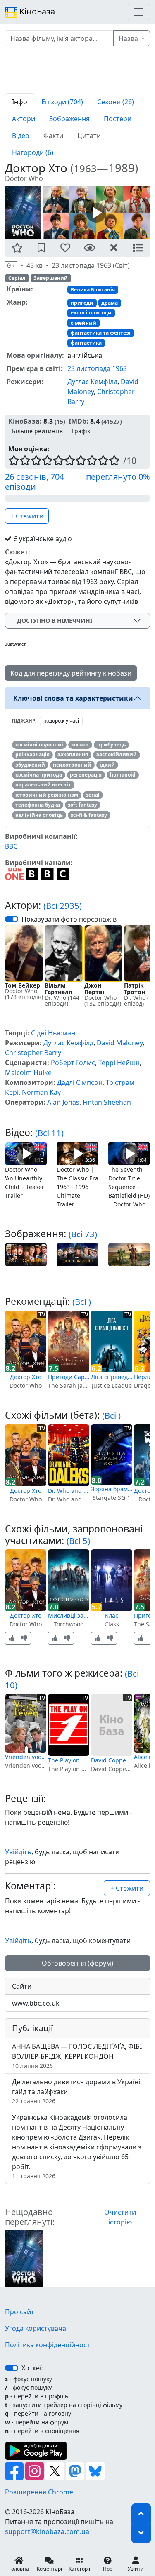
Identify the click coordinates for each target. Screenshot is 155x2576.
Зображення (69, 119)
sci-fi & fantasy (89, 815)
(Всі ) (82, 1302)
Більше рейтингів (37, 431)
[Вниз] (141, 2533)
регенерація (86, 775)
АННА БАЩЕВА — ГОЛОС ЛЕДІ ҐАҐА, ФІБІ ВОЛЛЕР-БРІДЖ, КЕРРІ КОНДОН (77, 2056)
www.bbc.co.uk (36, 2003)
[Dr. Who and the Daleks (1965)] (69, 1455)
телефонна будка (38, 805)
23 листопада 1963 (97, 368)
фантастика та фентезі (101, 333)
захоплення (73, 754)
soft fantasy (82, 805)
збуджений (30, 765)
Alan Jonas (63, 1102)
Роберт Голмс (73, 1063)
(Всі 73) (83, 1234)
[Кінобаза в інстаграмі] (35, 2470)
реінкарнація (32, 754)
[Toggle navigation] (138, 12)
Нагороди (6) (33, 152)
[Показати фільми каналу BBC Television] (47, 873)
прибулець (111, 745)
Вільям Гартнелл (58, 989)
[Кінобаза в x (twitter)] (56, 2470)
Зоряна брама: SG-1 (112, 1489)
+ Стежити (27, 516)
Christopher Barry (33, 1053)
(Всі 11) (49, 1133)
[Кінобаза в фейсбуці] (15, 2470)
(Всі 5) (78, 1541)
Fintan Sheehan (107, 1102)
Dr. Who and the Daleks (69, 1491)
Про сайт (20, 2312)
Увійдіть (18, 1852)
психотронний (72, 765)
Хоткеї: (32, 2368)
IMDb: (79, 421)
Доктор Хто (26, 1377)
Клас (112, 1615)
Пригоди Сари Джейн (69, 1377)
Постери (118, 119)
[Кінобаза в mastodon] (76, 2470)
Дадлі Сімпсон (80, 1082)
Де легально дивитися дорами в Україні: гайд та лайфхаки (77, 2091)
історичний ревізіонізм (47, 795)
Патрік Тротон (135, 989)
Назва (129, 38)
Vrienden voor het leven (26, 1757)
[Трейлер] (96, 212)
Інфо (20, 102)
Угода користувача (36, 2328)
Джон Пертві (94, 989)
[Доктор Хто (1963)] (24, 2258)
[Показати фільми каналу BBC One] (14, 873)
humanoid (123, 775)
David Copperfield (112, 1760)
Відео (21, 136)
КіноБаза (36, 11)
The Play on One (69, 1760)
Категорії (79, 2569)
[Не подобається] (24, 1638)
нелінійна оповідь (39, 815)
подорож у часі (61, 721)
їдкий (107, 765)
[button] (17, 248)
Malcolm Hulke (28, 1072)
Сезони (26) (116, 102)
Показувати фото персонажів (69, 919)
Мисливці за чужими (69, 1615)
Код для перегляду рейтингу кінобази (71, 673)
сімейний (83, 323)
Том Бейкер (23, 985)
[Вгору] (141, 2513)
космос (80, 745)
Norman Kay (41, 1092)
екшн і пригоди (91, 313)
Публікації (32, 2028)
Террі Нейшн (119, 1063)
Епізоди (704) (62, 102)
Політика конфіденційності (48, 2345)
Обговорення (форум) (77, 1963)
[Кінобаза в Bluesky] (95, 2470)
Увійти (136, 2569)
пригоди (82, 303)
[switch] (12, 919)
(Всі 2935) (63, 906)
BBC (11, 846)
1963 (85, 168)
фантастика (86, 343)
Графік (81, 431)
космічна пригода (39, 775)
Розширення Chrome (39, 2492)
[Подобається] (12, 1638)
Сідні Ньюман (53, 1033)
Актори (24, 119)
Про (108, 2569)
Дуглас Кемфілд (92, 382)
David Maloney (120, 1043)
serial (93, 795)
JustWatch (16, 644)
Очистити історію (120, 2217)
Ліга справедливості (112, 1377)
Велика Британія (93, 290)
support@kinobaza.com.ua (47, 2531)
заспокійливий (117, 754)
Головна (19, 2569)
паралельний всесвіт (43, 785)
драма (110, 303)
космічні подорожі (39, 745)
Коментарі (49, 2569)
